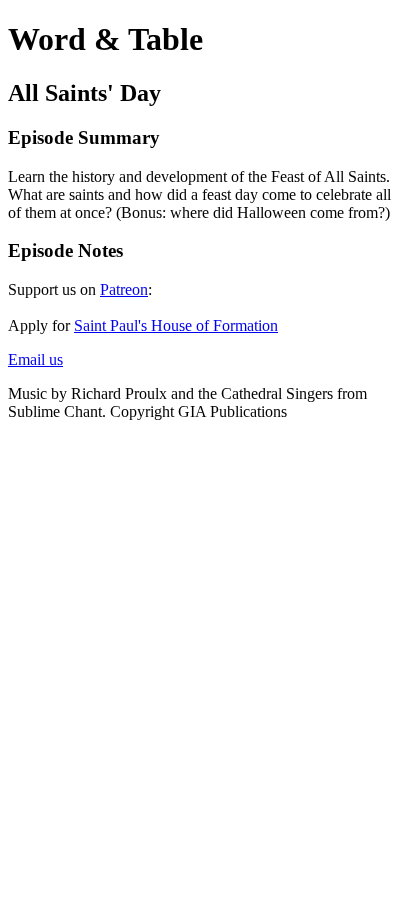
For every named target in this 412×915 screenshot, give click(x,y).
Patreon (124, 289)
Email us (35, 359)
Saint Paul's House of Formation (176, 325)
